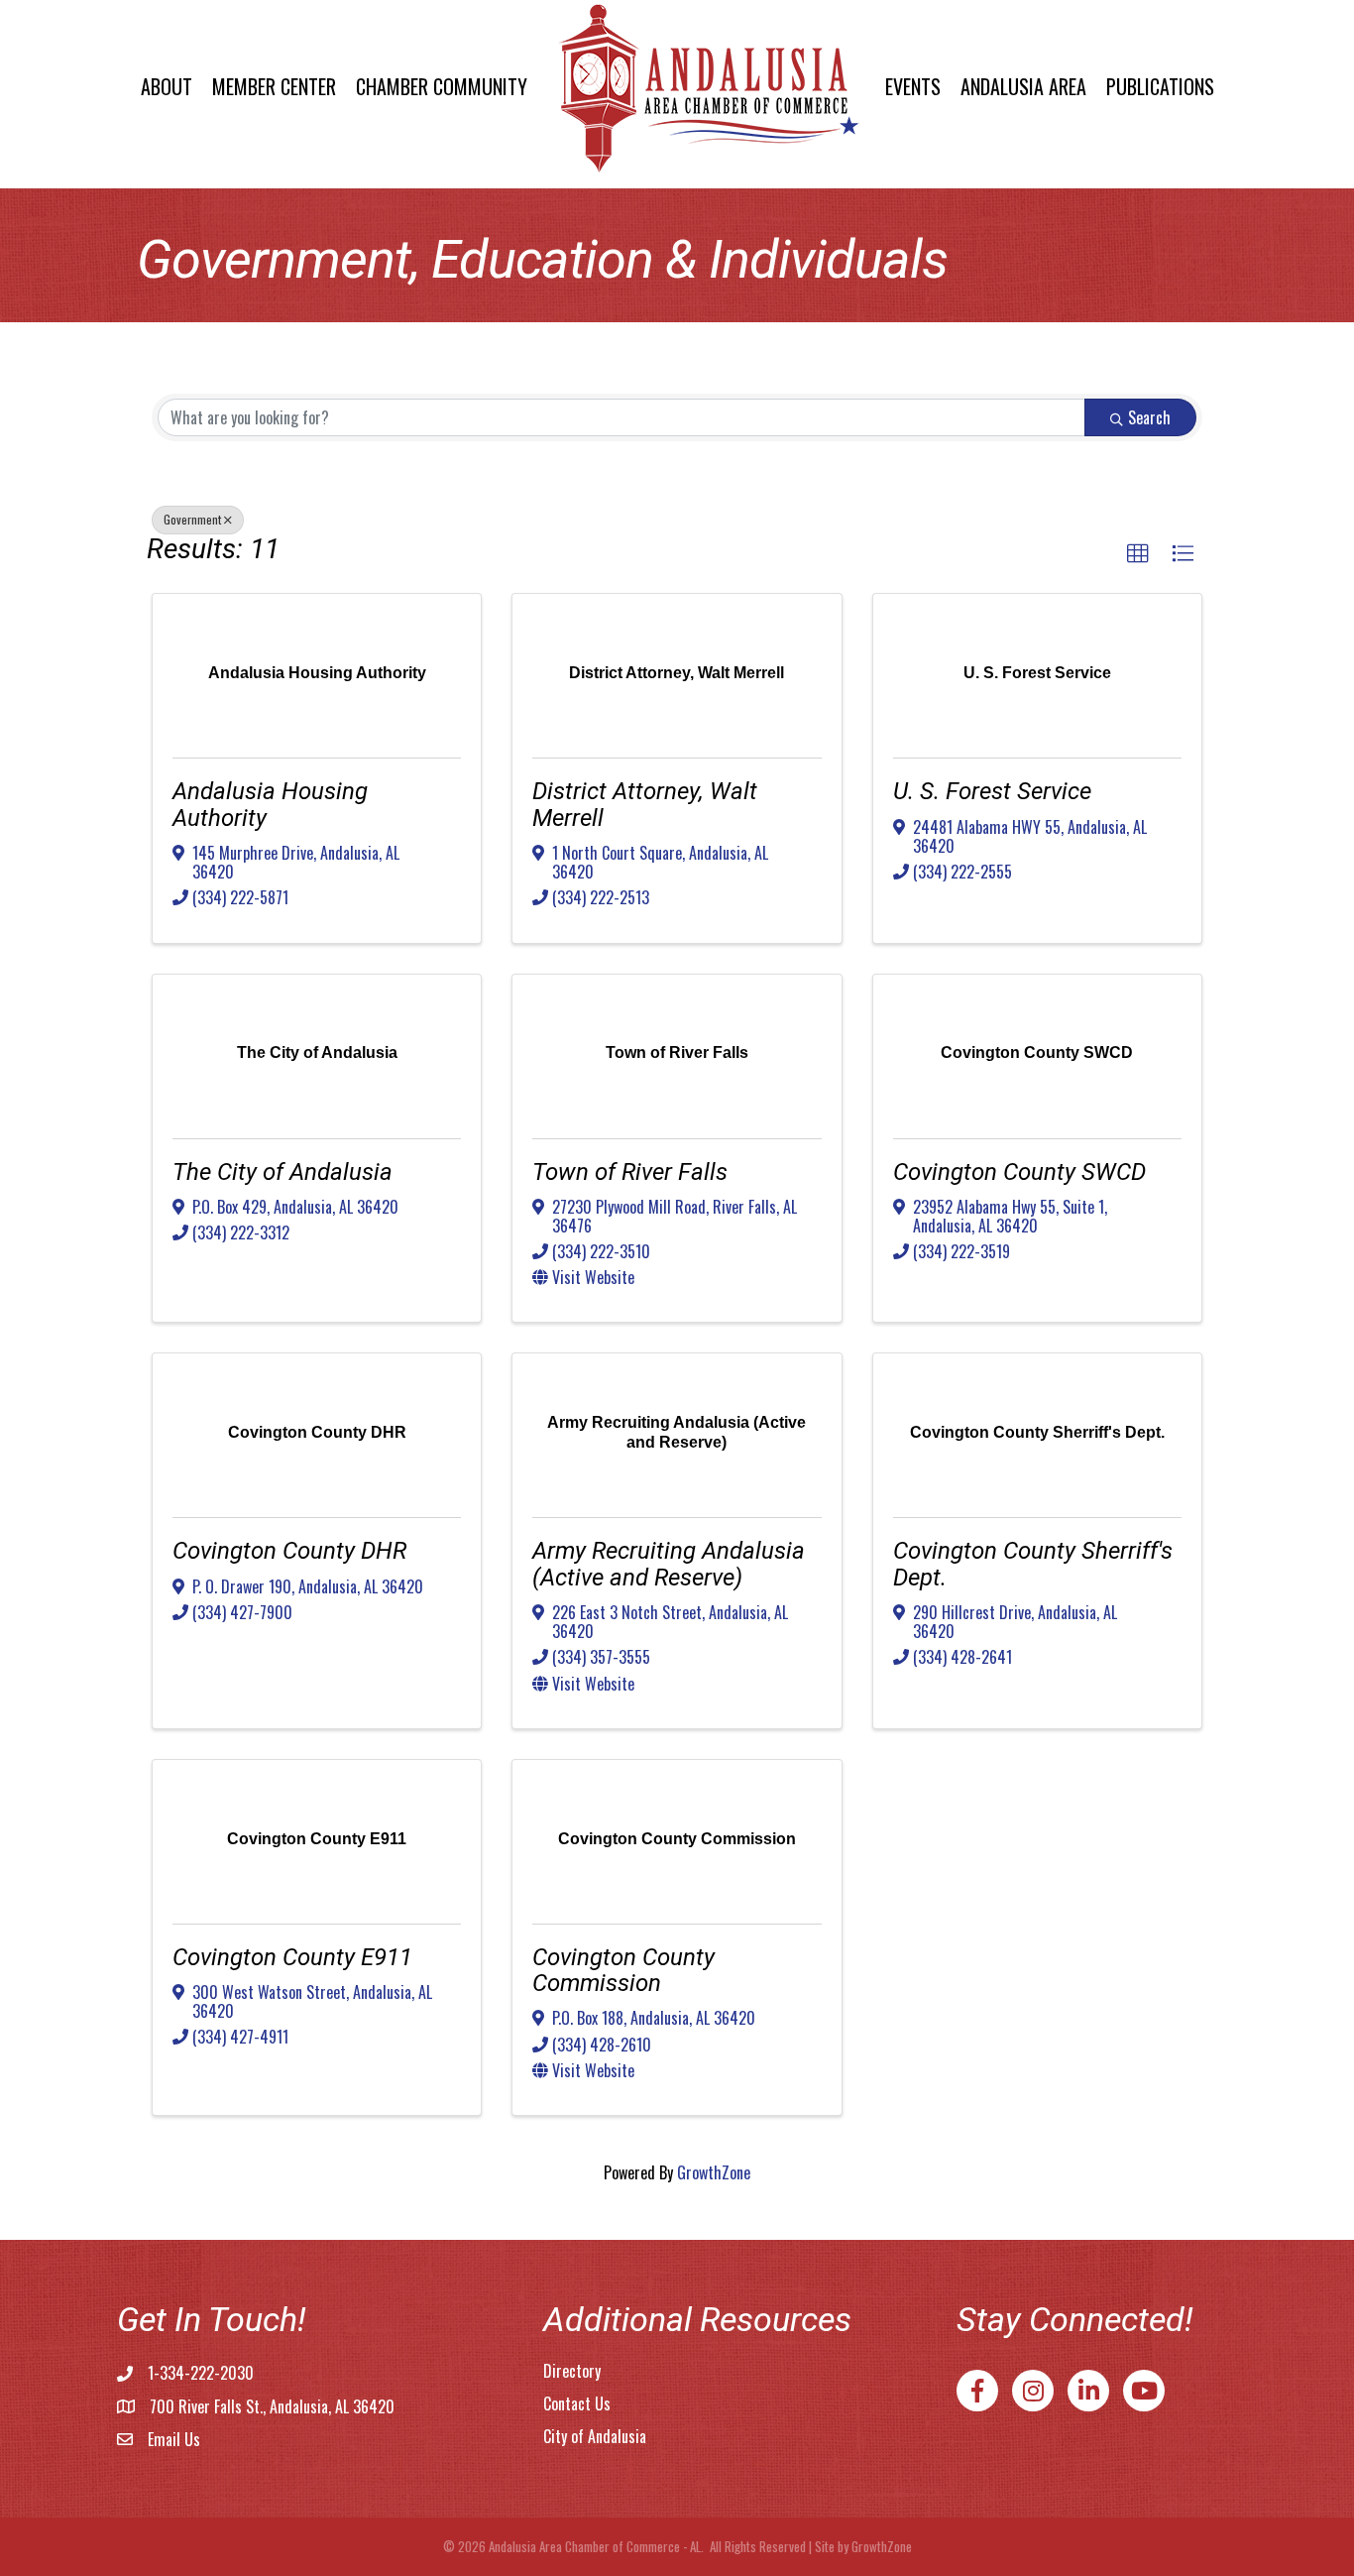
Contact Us (577, 2403)
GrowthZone (714, 2172)
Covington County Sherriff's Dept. (1033, 1564)
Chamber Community (442, 86)
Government (192, 519)
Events (913, 86)
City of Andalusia (595, 2436)
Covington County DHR (289, 1551)
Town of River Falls (630, 1172)
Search (1149, 417)
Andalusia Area (1023, 86)
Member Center (274, 86)
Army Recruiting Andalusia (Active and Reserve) (669, 1564)
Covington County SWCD (1019, 1172)
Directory (572, 2371)
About (167, 86)
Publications (1160, 86)
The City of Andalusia (282, 1172)
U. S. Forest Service (992, 791)
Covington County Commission (623, 1970)
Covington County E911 (292, 1957)
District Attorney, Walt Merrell (645, 804)
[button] (1138, 554)
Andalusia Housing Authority (270, 804)
